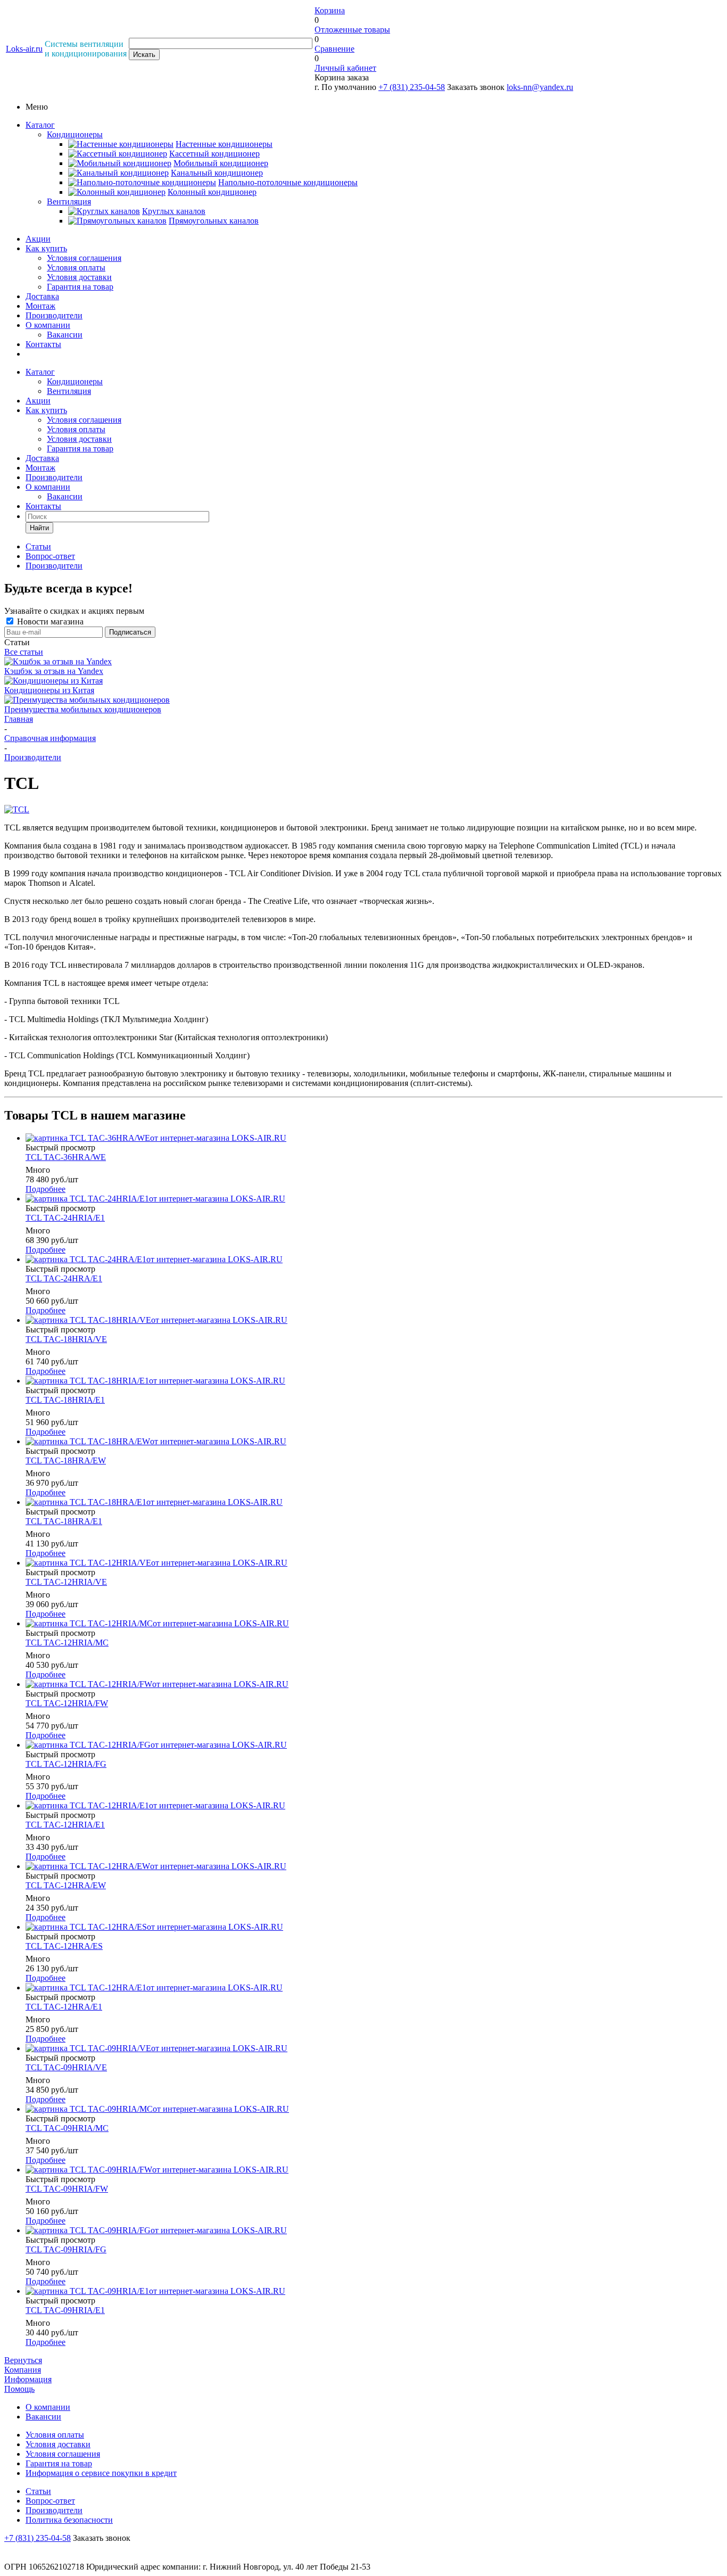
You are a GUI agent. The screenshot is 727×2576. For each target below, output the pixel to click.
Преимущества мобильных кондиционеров (83, 709)
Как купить (46, 248)
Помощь (19, 2389)
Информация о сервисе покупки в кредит (101, 2473)
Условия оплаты (76, 268)
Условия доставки (79, 277)
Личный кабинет (345, 68)
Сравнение (334, 49)
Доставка (42, 296)
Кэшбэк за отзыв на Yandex (54, 671)
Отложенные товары (352, 30)
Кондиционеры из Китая (49, 690)
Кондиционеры (75, 134)
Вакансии (65, 335)
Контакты (43, 344)
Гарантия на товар (80, 287)
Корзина (330, 10)
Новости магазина (49, 622)
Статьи (38, 2491)
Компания (23, 2370)
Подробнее (46, 1189)
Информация (28, 2379)
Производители (54, 315)
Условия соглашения (84, 258)
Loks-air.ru (24, 49)
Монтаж (40, 306)
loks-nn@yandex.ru (540, 87)
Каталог (40, 125)
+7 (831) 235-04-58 (412, 87)
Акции (38, 239)
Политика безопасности (69, 2520)
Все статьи (24, 652)
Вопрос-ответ (50, 2501)
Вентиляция (69, 201)
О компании (48, 325)
